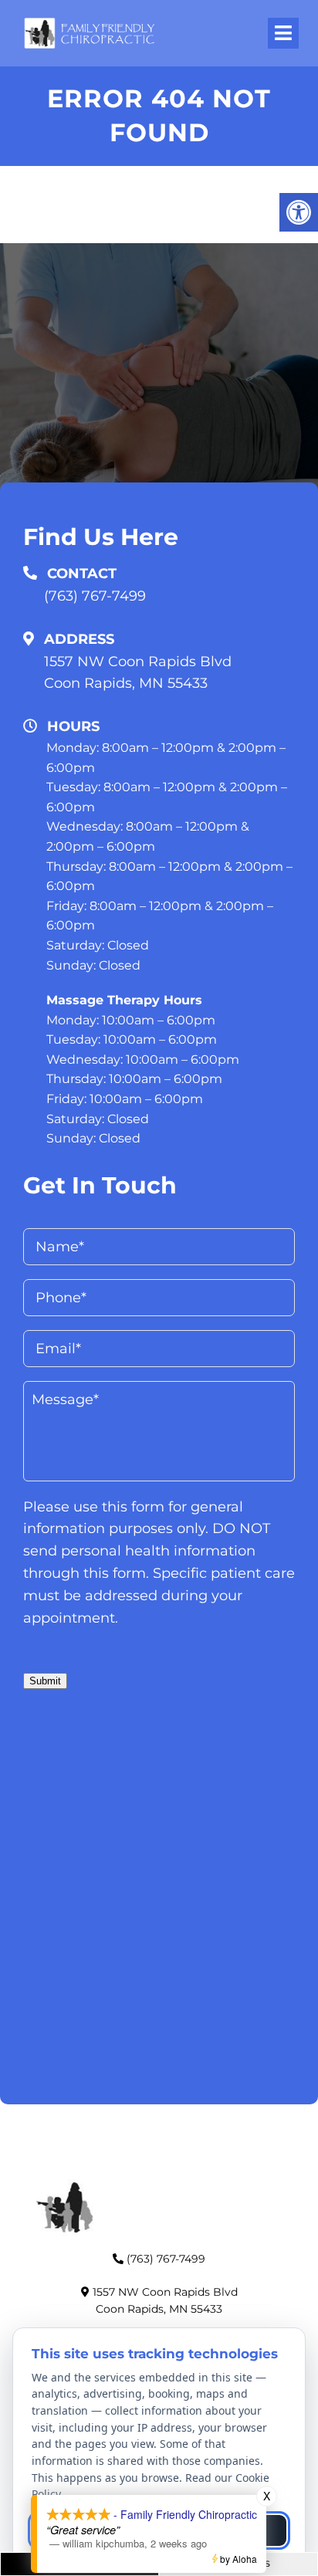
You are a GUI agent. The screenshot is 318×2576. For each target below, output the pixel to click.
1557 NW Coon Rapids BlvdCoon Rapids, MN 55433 (138, 673)
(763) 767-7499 (95, 596)
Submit (45, 1681)
